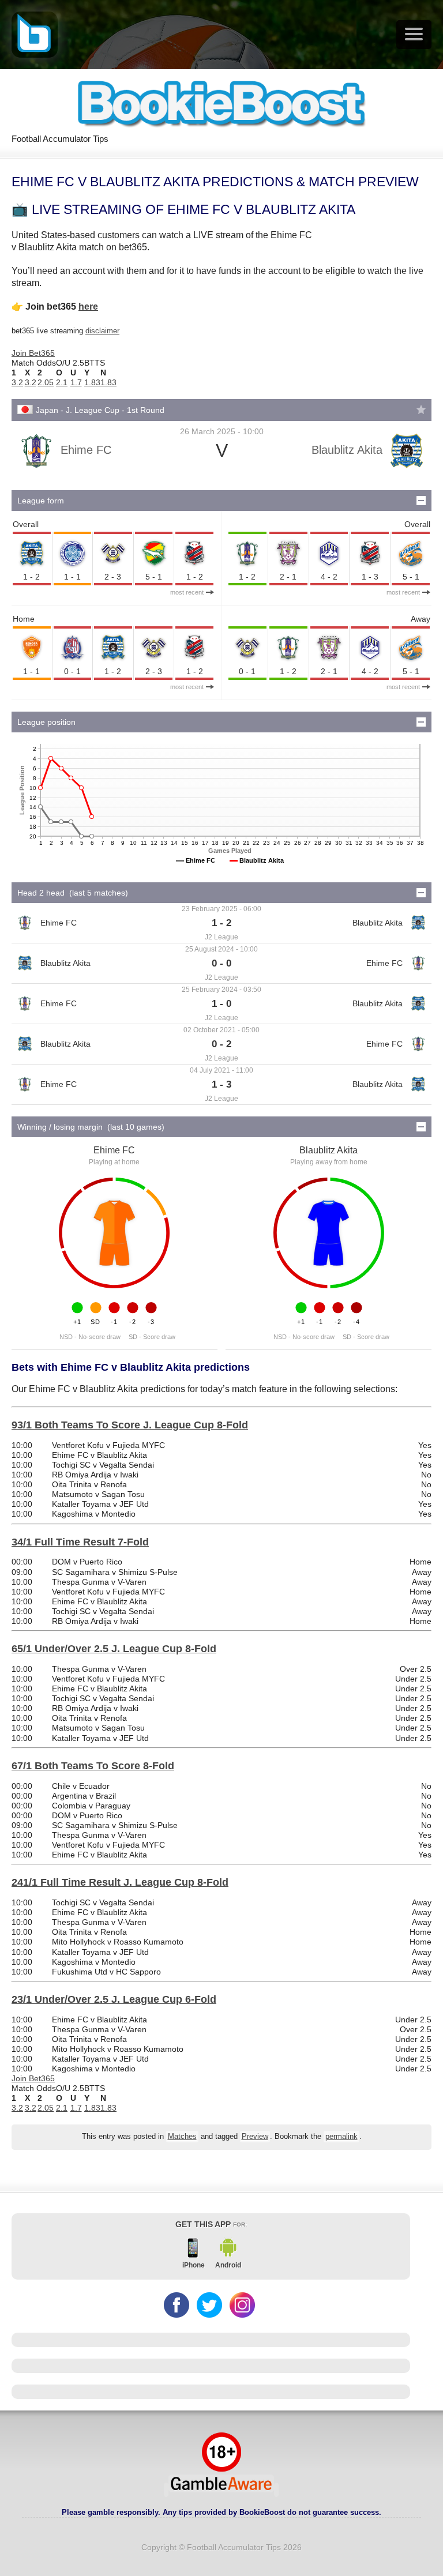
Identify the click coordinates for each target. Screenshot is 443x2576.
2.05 (46, 382)
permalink (341, 2137)
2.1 (62, 382)
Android (228, 2265)
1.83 (92, 382)
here (88, 307)
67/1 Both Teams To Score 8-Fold (93, 1766)
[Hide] (421, 501)
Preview (255, 2137)
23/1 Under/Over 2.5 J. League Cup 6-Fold (114, 1999)
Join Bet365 (33, 353)
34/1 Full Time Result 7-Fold (80, 1542)
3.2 (17, 382)
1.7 (76, 382)
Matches (182, 2137)
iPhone (194, 2265)
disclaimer (102, 331)
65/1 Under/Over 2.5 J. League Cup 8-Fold (114, 1649)
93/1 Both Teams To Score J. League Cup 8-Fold (130, 1425)
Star (421, 409)
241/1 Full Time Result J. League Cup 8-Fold (120, 1882)
